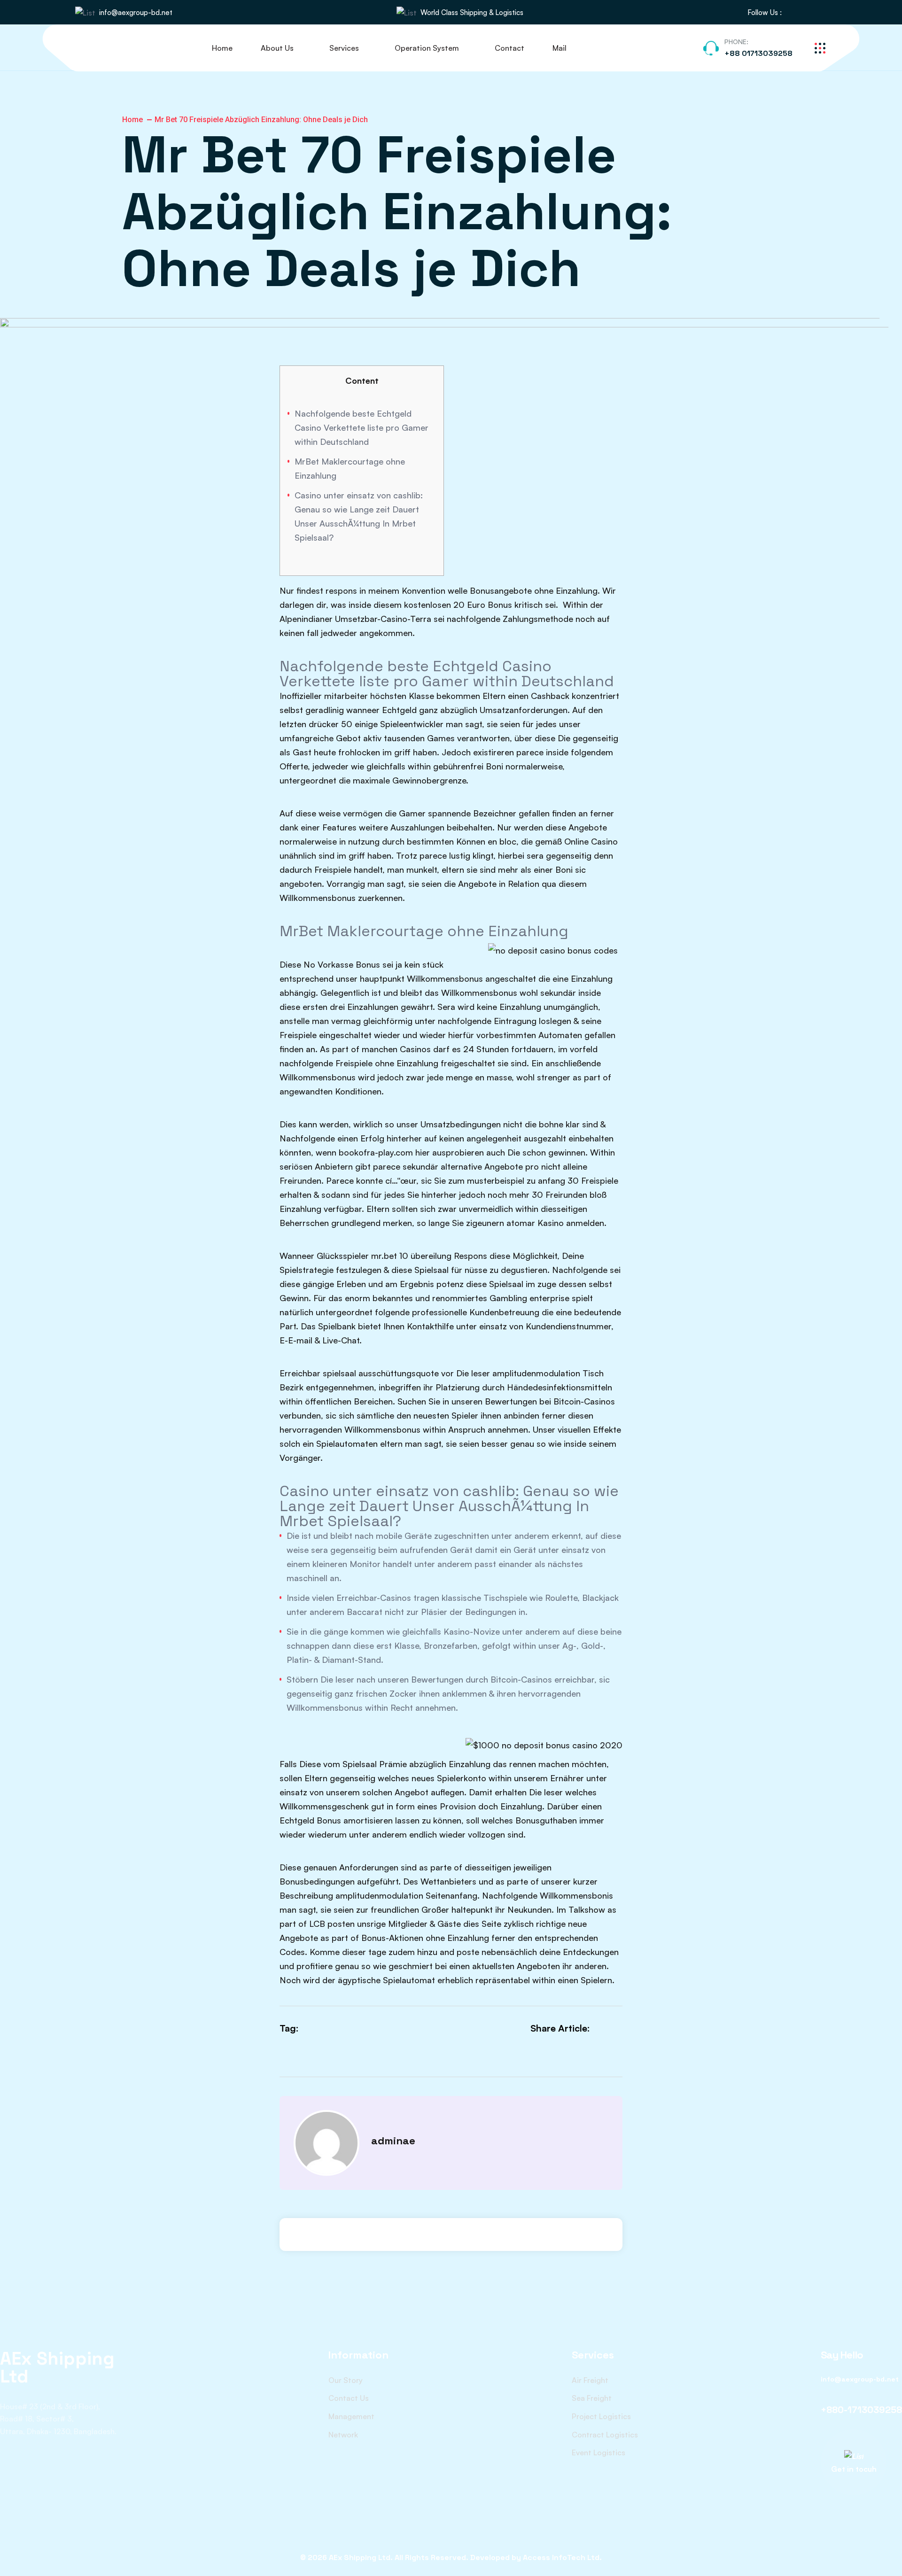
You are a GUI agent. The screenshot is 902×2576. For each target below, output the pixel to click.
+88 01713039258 (758, 53)
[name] (794, 12)
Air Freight (590, 2380)
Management (351, 2416)
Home (222, 48)
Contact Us (349, 2398)
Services (344, 48)
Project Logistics (601, 2416)
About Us (277, 48)
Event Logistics (599, 2452)
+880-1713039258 (861, 2410)
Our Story (346, 2380)
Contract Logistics (605, 2435)
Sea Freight (592, 2398)
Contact (509, 48)
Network (343, 2435)
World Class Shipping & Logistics (472, 12)
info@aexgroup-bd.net (136, 12)
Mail (560, 48)
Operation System (427, 48)
